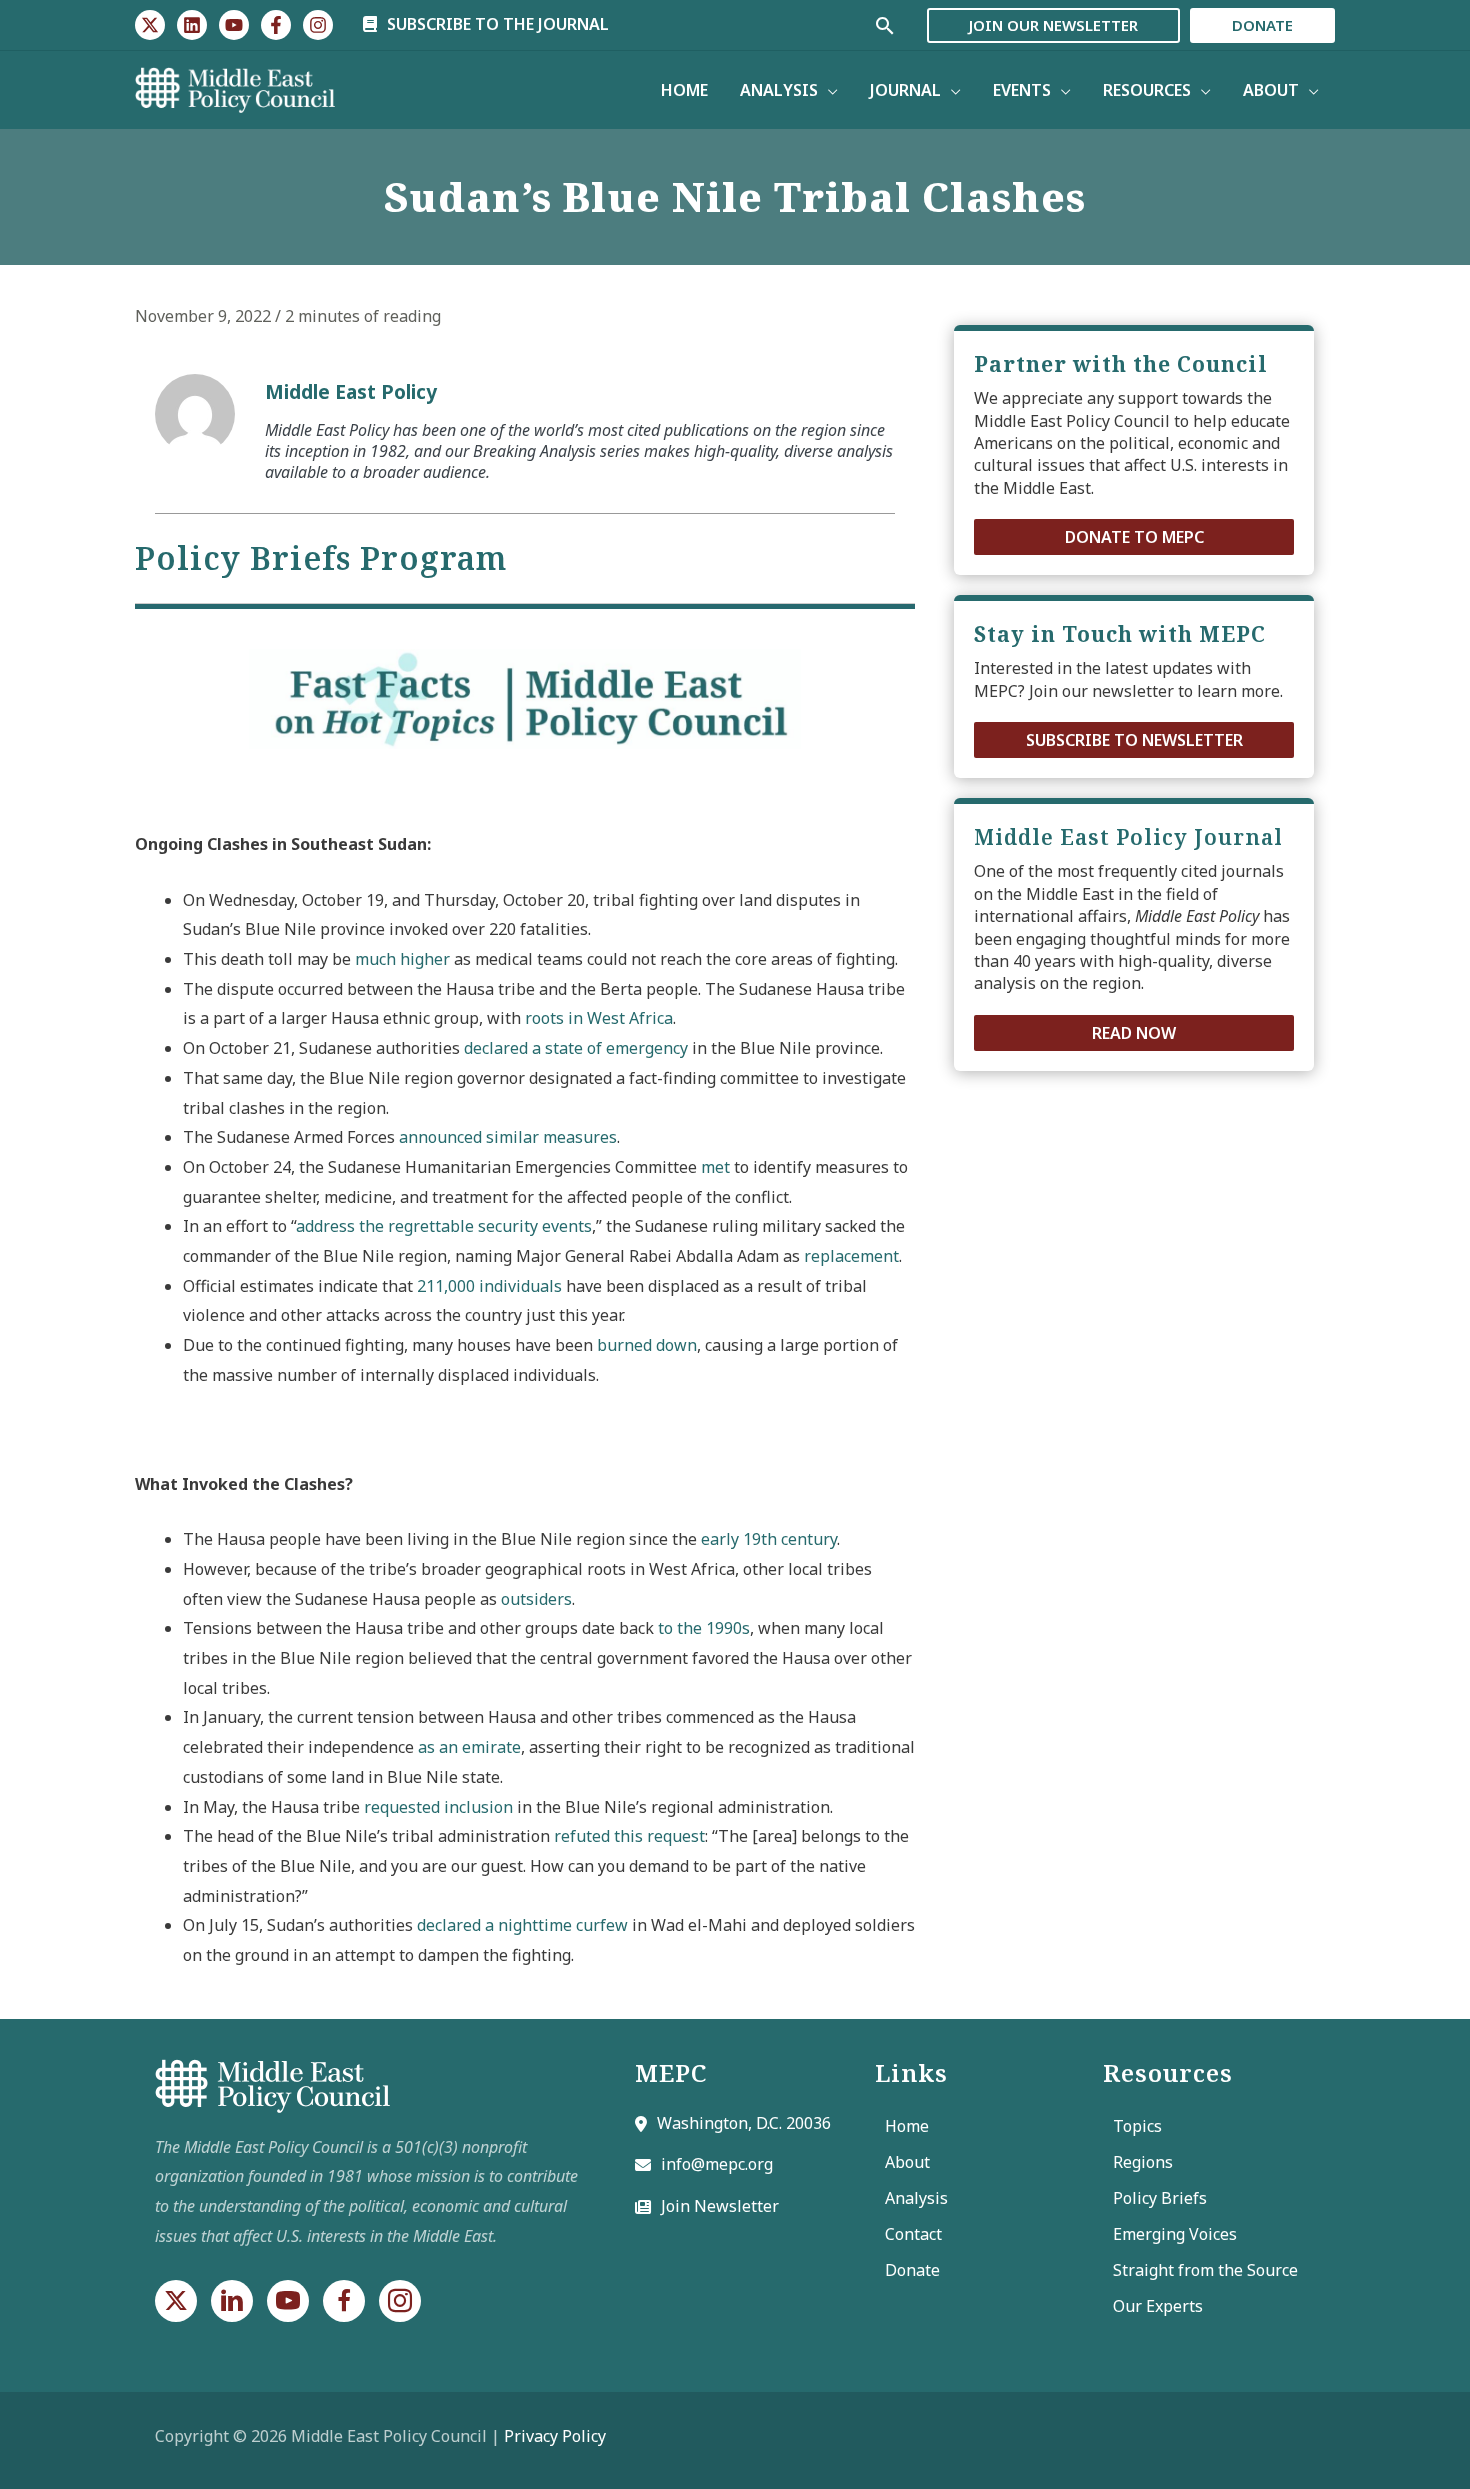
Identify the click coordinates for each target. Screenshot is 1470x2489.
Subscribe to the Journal (496, 24)
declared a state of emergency (576, 1048)
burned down (647, 1345)
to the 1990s (704, 1628)
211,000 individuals (489, 1286)
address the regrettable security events (444, 1226)
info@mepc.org (717, 2164)
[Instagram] (318, 25)
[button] (1134, 537)
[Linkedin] (192, 25)
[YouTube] (234, 25)
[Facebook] (276, 25)
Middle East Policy (351, 391)
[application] (828, 90)
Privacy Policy (555, 2436)
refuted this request (629, 1836)
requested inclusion (438, 1807)
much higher (402, 959)
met (715, 1167)
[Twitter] (150, 25)
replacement (851, 1256)
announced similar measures (508, 1137)
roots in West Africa (599, 1018)
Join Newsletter (720, 2206)
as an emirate (469, 1747)
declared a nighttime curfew (522, 1925)
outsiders (536, 1599)
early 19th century (769, 1539)
